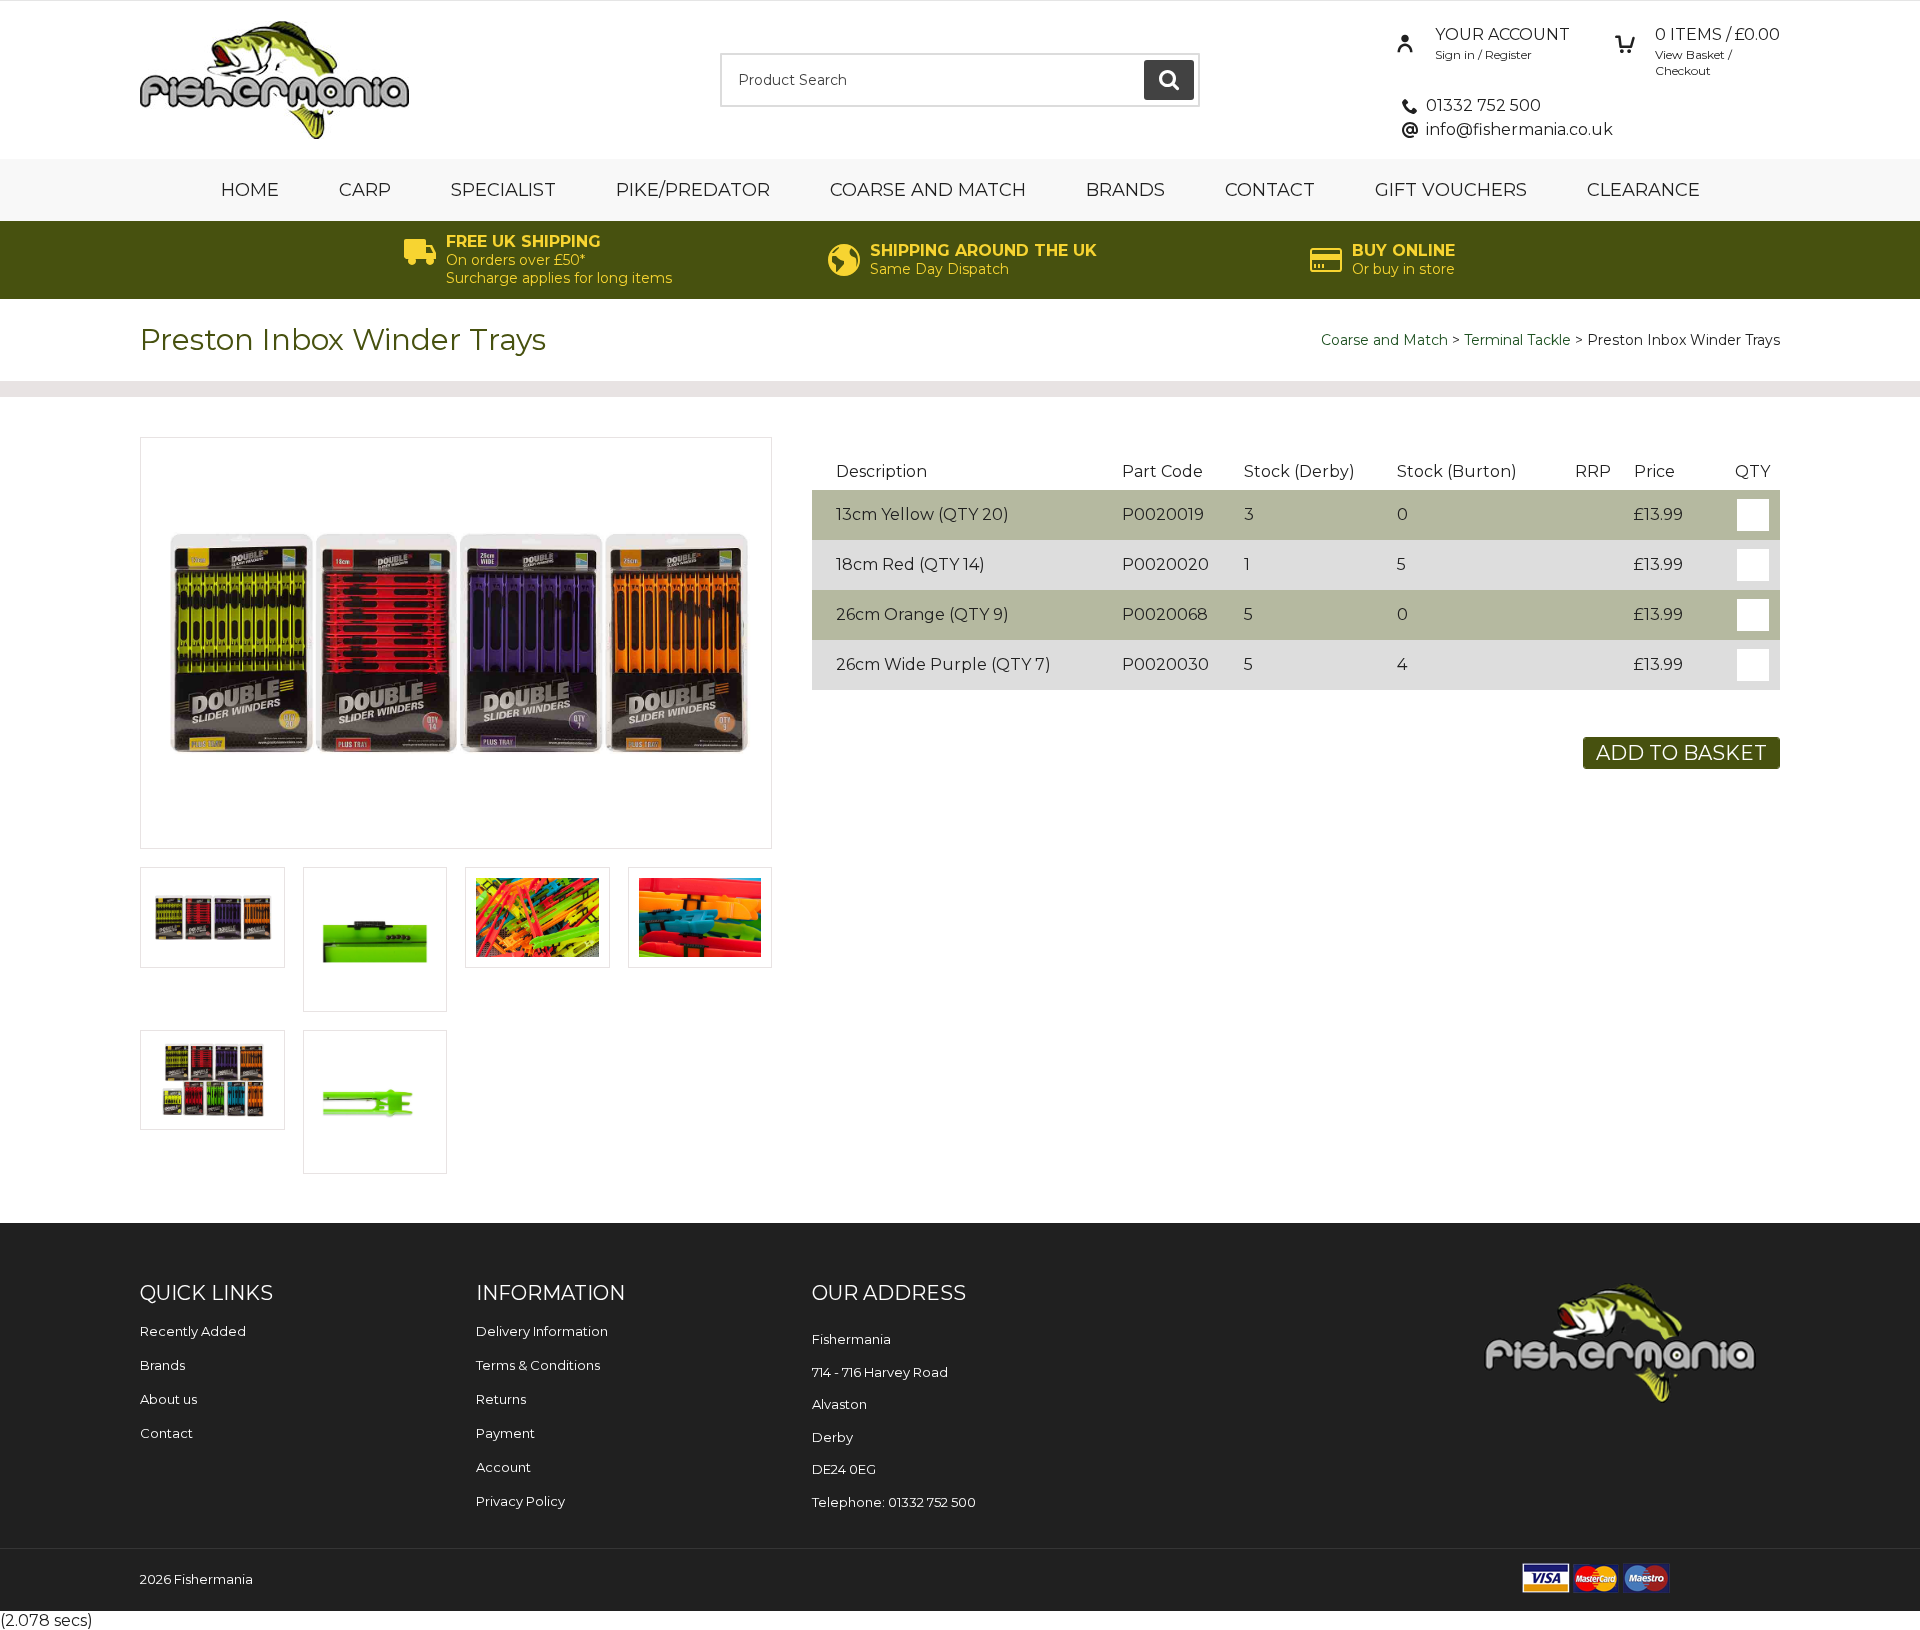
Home (250, 190)
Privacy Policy (520, 1501)
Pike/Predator (693, 190)
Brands (1125, 190)
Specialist (503, 190)
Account (503, 1467)
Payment (505, 1433)
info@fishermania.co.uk (1519, 129)
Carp (365, 190)
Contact (1270, 190)
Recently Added (193, 1331)
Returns (501, 1399)
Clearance (1643, 190)
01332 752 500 (1483, 105)
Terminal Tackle (1517, 340)
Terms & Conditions (538, 1365)
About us (168, 1399)
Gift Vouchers (1451, 190)
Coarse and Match (928, 190)
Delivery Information (542, 1331)
